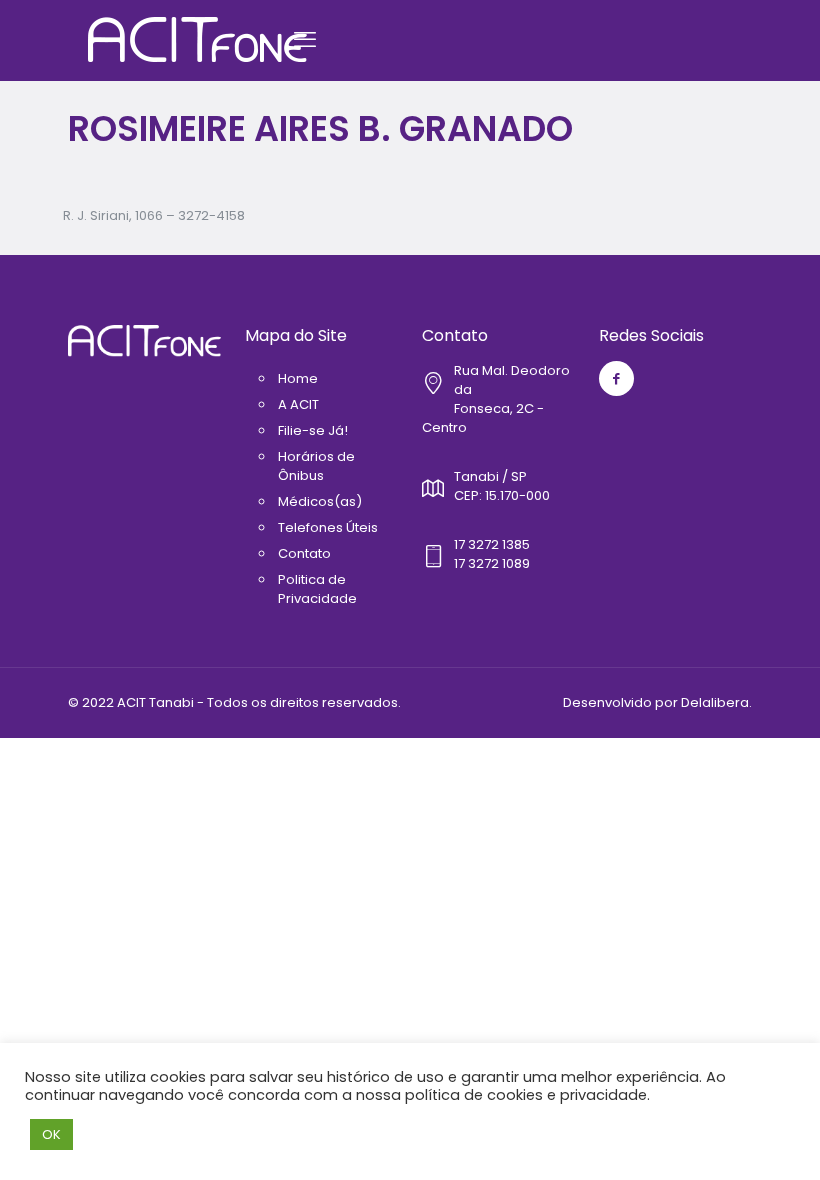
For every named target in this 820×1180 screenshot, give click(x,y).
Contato (304, 553)
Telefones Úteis (328, 527)
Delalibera (715, 702)
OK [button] (51, 1134)
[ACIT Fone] (197, 40)
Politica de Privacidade (317, 589)
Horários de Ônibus (316, 466)
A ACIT (298, 404)
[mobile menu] (305, 40)
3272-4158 (211, 215)
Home (298, 378)
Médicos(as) (320, 501)
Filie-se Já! (313, 430)
